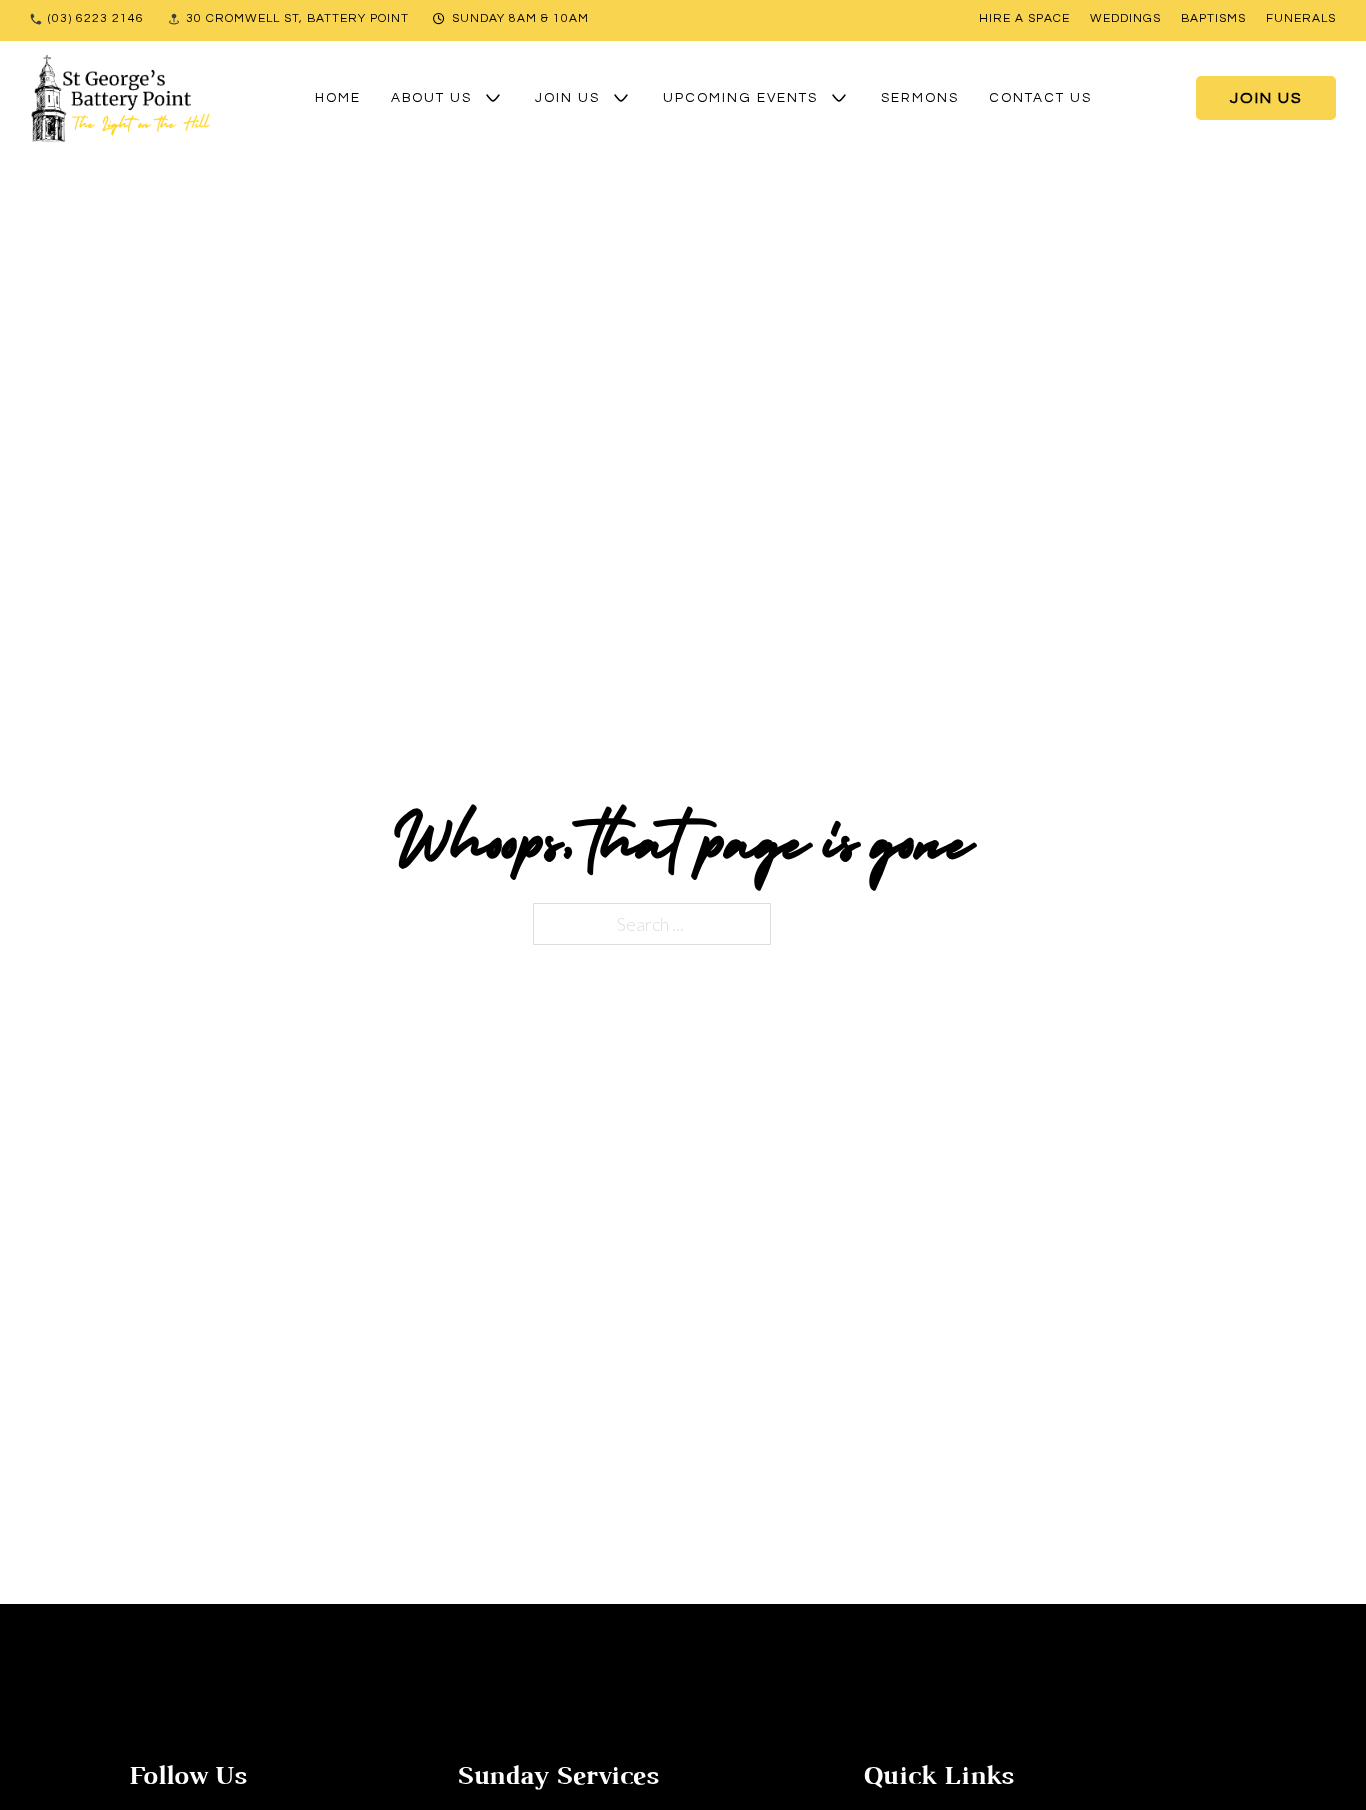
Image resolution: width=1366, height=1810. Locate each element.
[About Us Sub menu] (493, 98)
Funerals (1301, 18)
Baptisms (1213, 18)
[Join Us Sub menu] (621, 98)
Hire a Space (1024, 18)
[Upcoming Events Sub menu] (839, 98)
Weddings (1125, 18)
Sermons (920, 98)
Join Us (567, 98)
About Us (431, 98)
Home (338, 98)
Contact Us (1040, 98)
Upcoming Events (740, 98)
